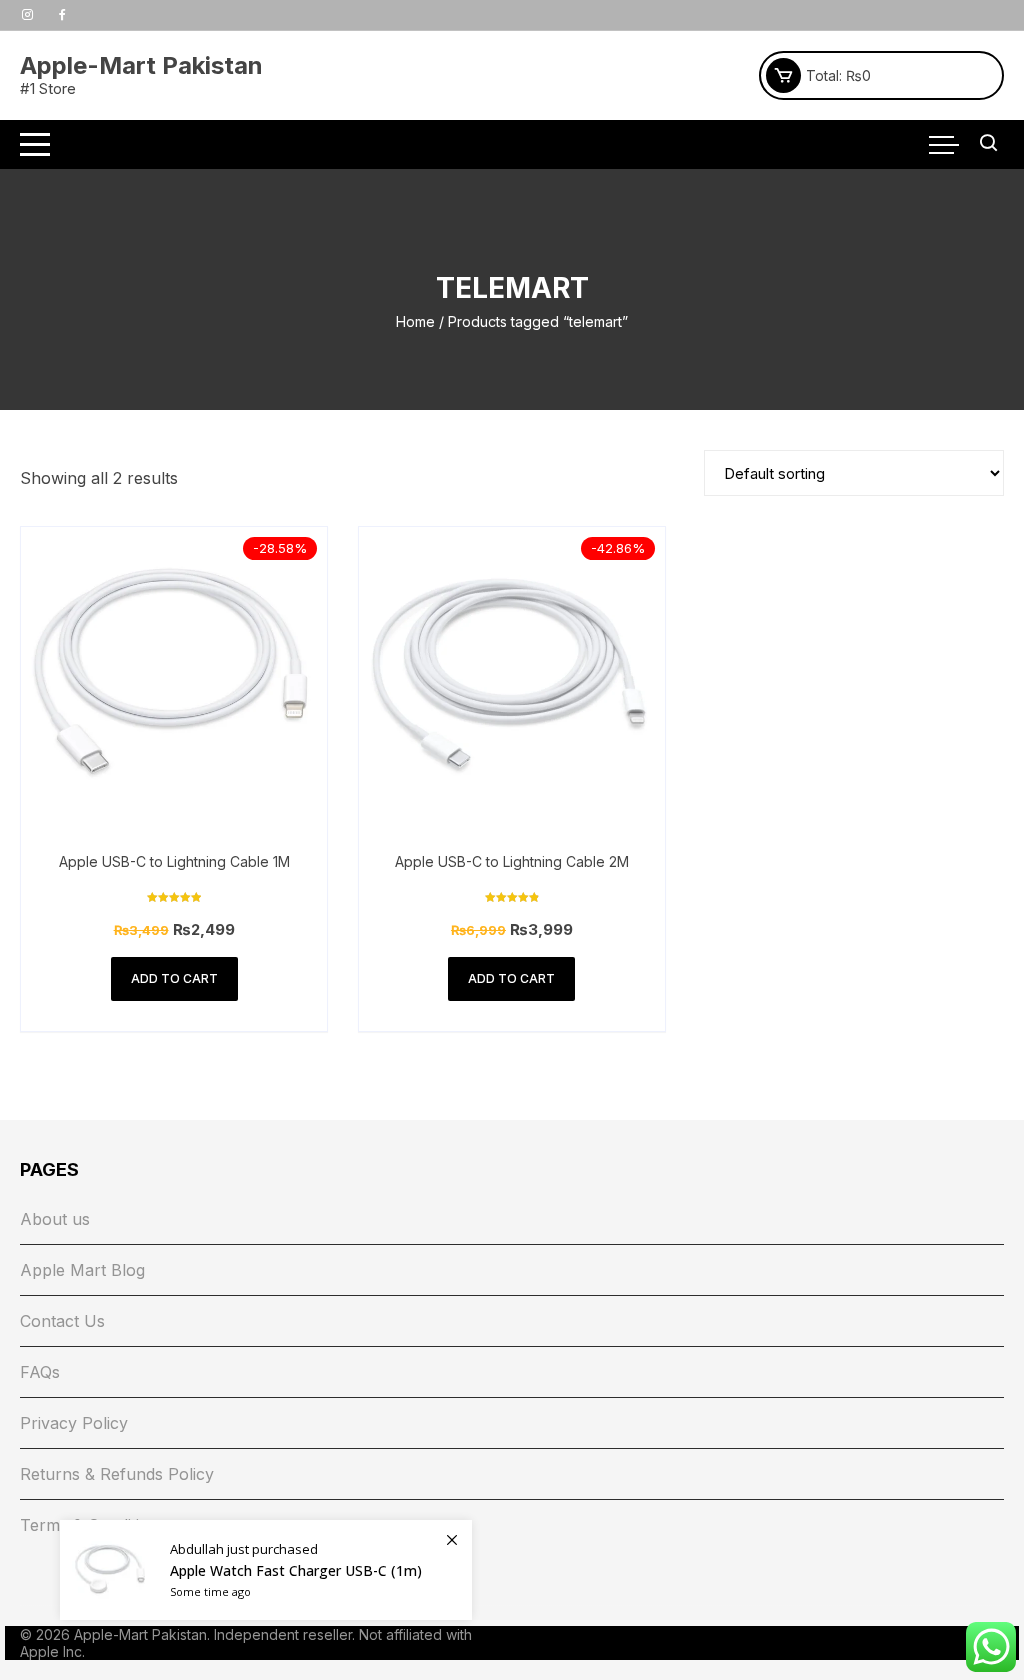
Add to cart (174, 978)
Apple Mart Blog (82, 1270)
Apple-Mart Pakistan (141, 65)
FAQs (40, 1372)
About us (55, 1219)
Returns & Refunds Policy (117, 1474)
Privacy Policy (74, 1423)
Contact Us (62, 1321)
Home (415, 321)
